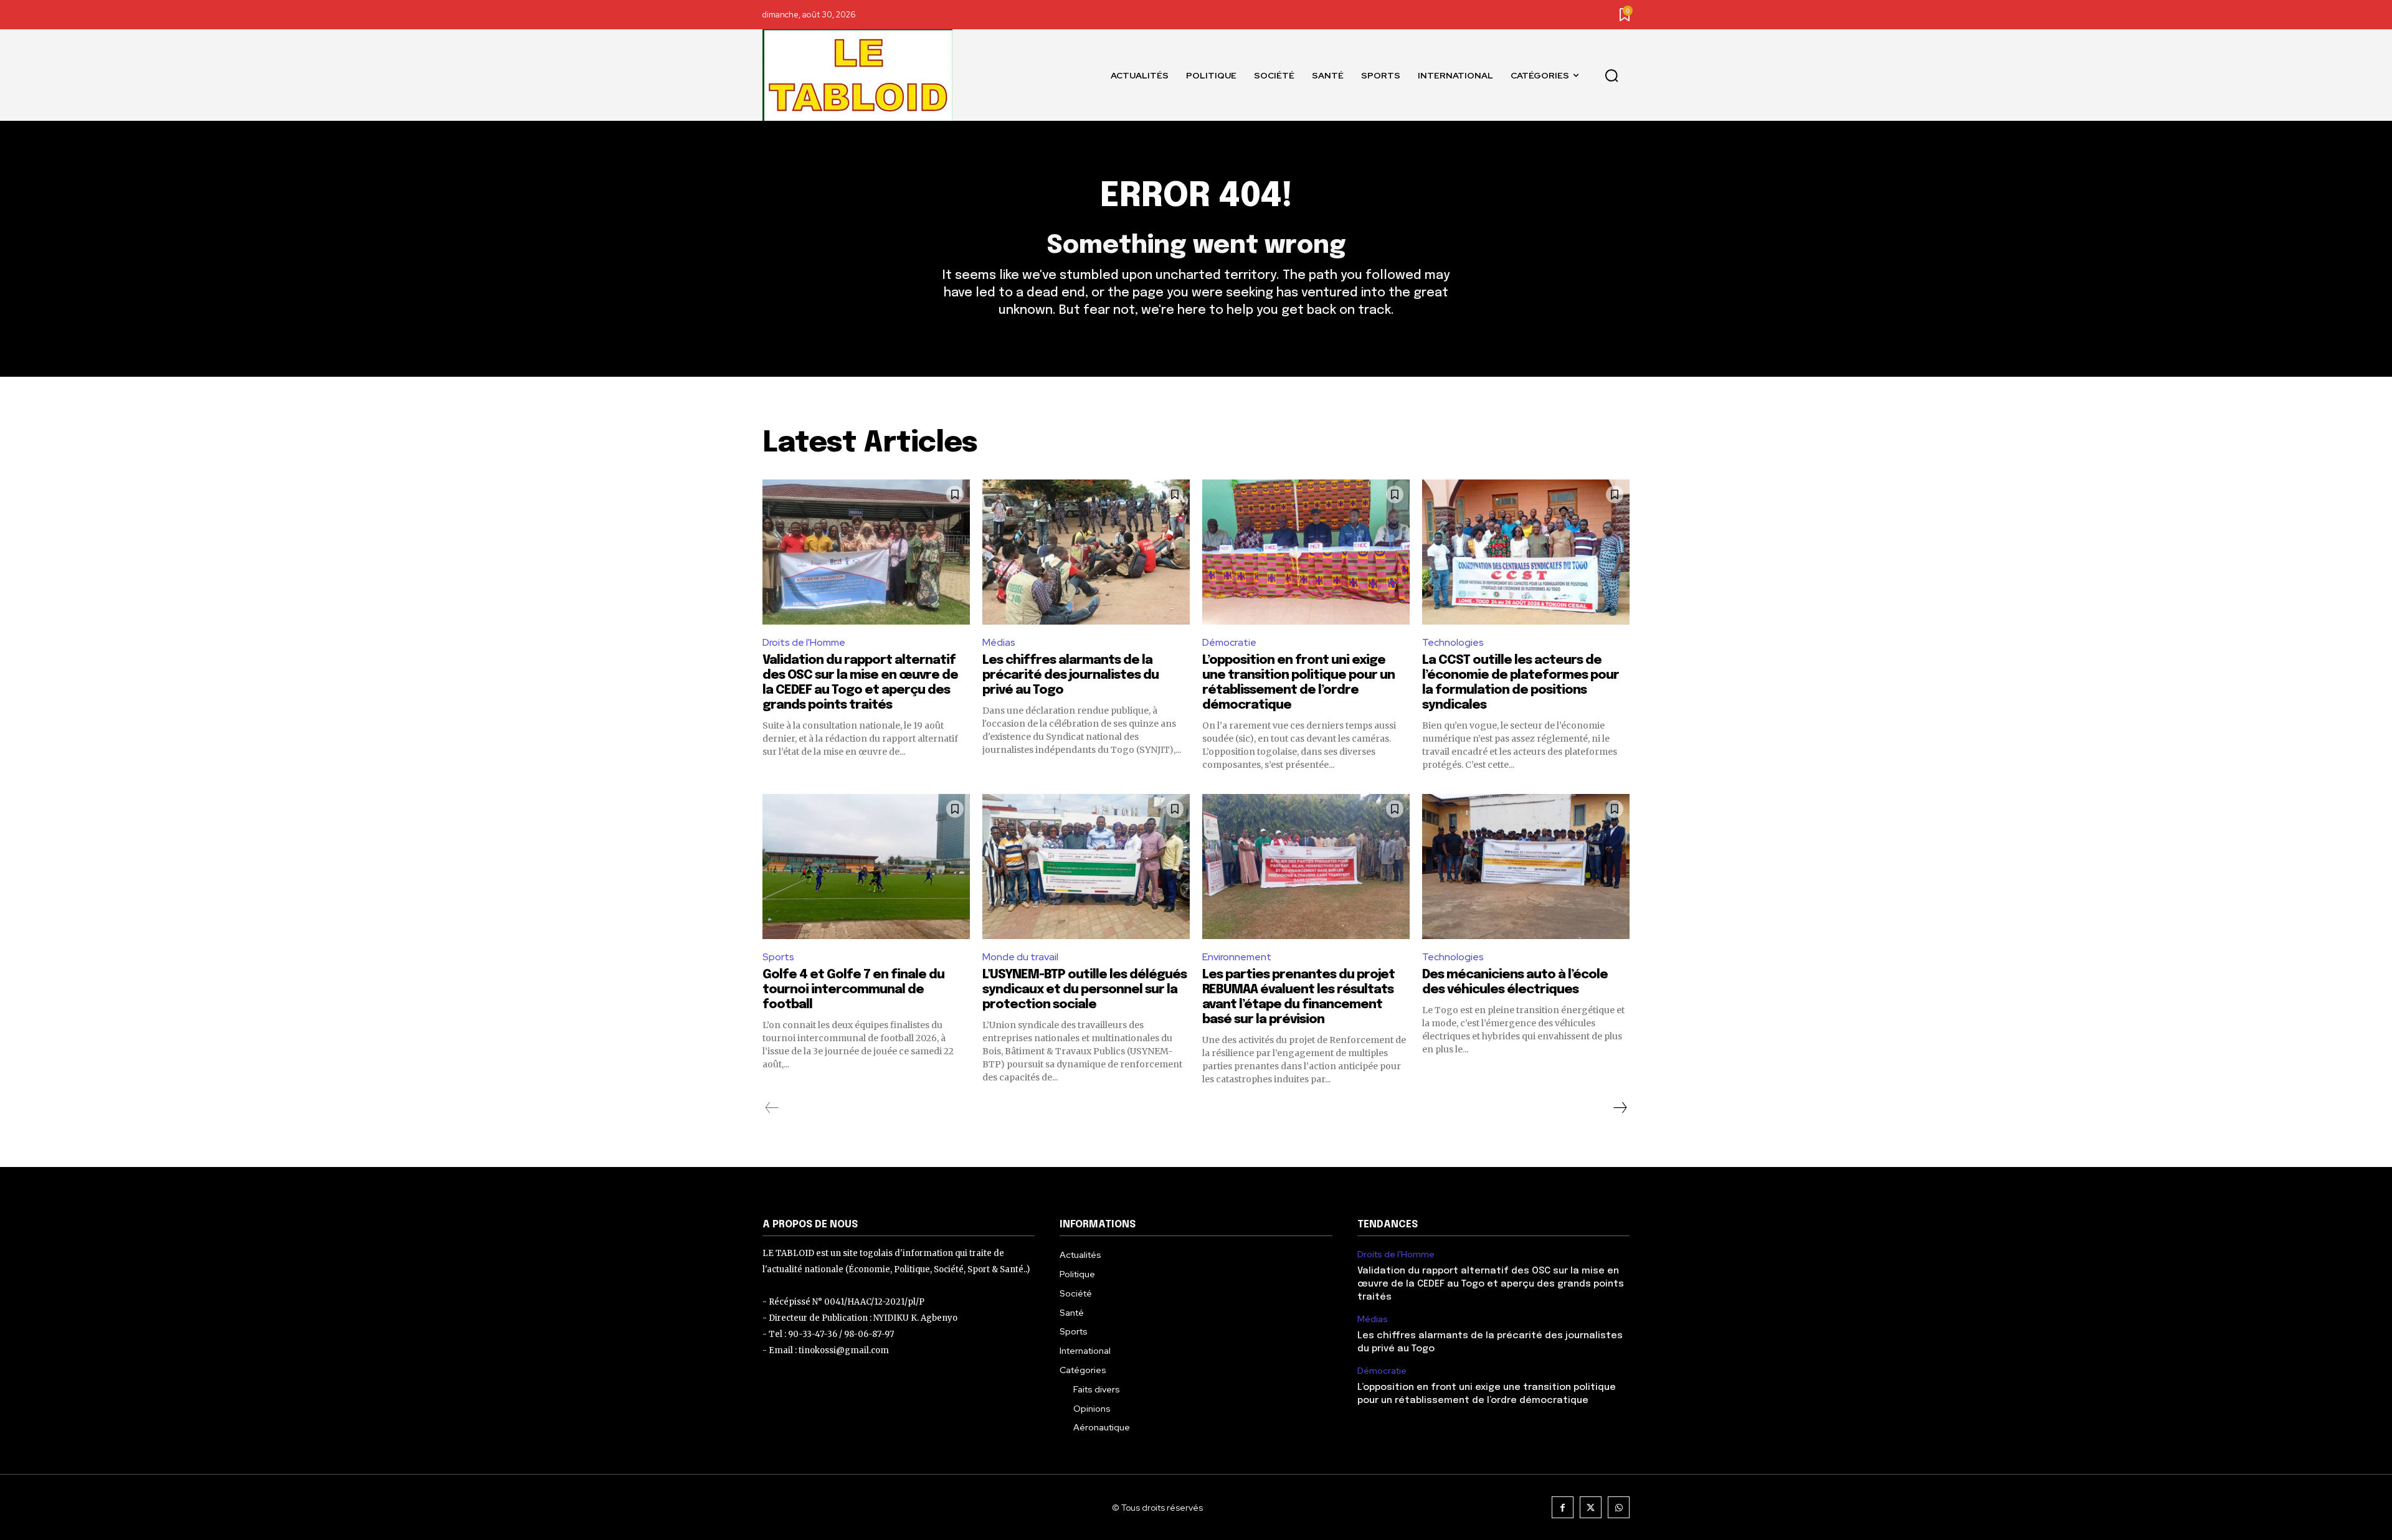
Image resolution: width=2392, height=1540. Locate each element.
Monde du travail (1020, 957)
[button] (1611, 75)
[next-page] (1620, 1108)
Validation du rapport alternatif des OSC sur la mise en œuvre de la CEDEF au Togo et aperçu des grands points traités (1491, 1284)
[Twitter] (1591, 1507)
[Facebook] (1563, 1507)
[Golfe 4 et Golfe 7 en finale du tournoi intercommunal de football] (866, 867)
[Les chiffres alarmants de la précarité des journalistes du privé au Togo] (1086, 552)
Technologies (1453, 642)
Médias (999, 642)
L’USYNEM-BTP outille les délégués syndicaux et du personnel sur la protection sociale (1084, 990)
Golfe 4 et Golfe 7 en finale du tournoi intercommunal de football (853, 990)
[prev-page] (772, 1108)
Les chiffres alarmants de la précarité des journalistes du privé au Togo (1070, 675)
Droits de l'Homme (804, 642)
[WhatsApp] (1619, 1507)
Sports (778, 957)
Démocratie (1229, 642)
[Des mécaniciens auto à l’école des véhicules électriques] (1526, 867)
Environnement (1237, 957)
